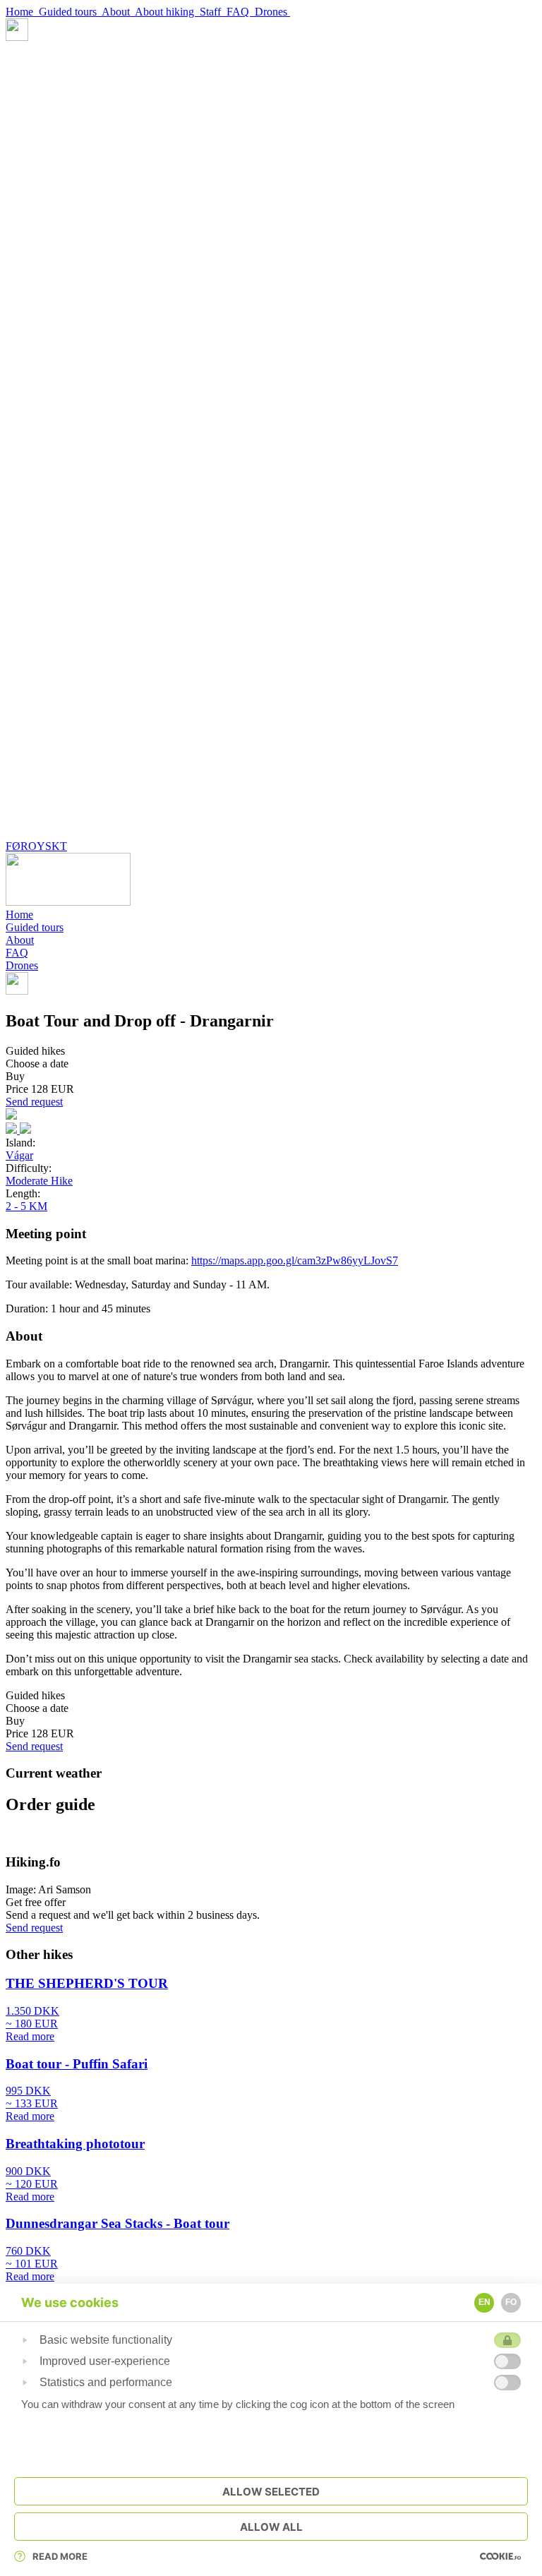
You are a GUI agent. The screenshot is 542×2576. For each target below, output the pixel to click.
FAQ (241, 12)
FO (511, 2302)
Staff (213, 12)
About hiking (167, 12)
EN (484, 2302)
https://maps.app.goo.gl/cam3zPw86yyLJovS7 (295, 1260)
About (118, 12)
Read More (60, 2556)
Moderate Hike (39, 1181)
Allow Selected (271, 2492)
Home (22, 12)
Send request (34, 1102)
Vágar (19, 1155)
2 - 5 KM (26, 1206)
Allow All (271, 2527)
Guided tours (70, 12)
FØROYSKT (36, 846)
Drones (272, 12)
